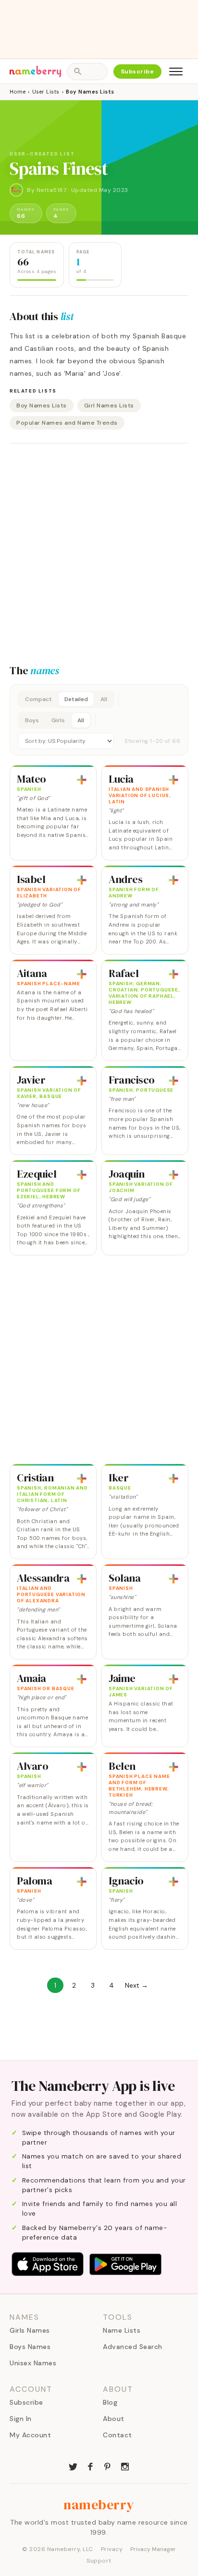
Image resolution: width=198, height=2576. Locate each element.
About (114, 2419)
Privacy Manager (153, 2549)
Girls (58, 720)
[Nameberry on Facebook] (90, 2466)
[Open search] (87, 72)
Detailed (76, 699)
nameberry (99, 2504)
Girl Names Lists (109, 405)
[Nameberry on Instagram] (125, 2466)
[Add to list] (82, 780)
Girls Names (30, 2330)
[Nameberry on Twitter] (73, 2466)
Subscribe (138, 72)
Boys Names (30, 2347)
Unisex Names (33, 2363)
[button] (99, 720)
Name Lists (122, 2330)
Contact (118, 2435)
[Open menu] (176, 72)
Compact (38, 699)
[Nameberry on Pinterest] (108, 2466)
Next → (136, 1985)
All (104, 699)
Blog (110, 2402)
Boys (32, 720)
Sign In (21, 2419)
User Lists (46, 92)
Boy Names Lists (42, 405)
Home (18, 92)
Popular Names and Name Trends (67, 423)
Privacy (112, 2549)
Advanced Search (133, 2347)
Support (99, 2561)
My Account (30, 2435)
